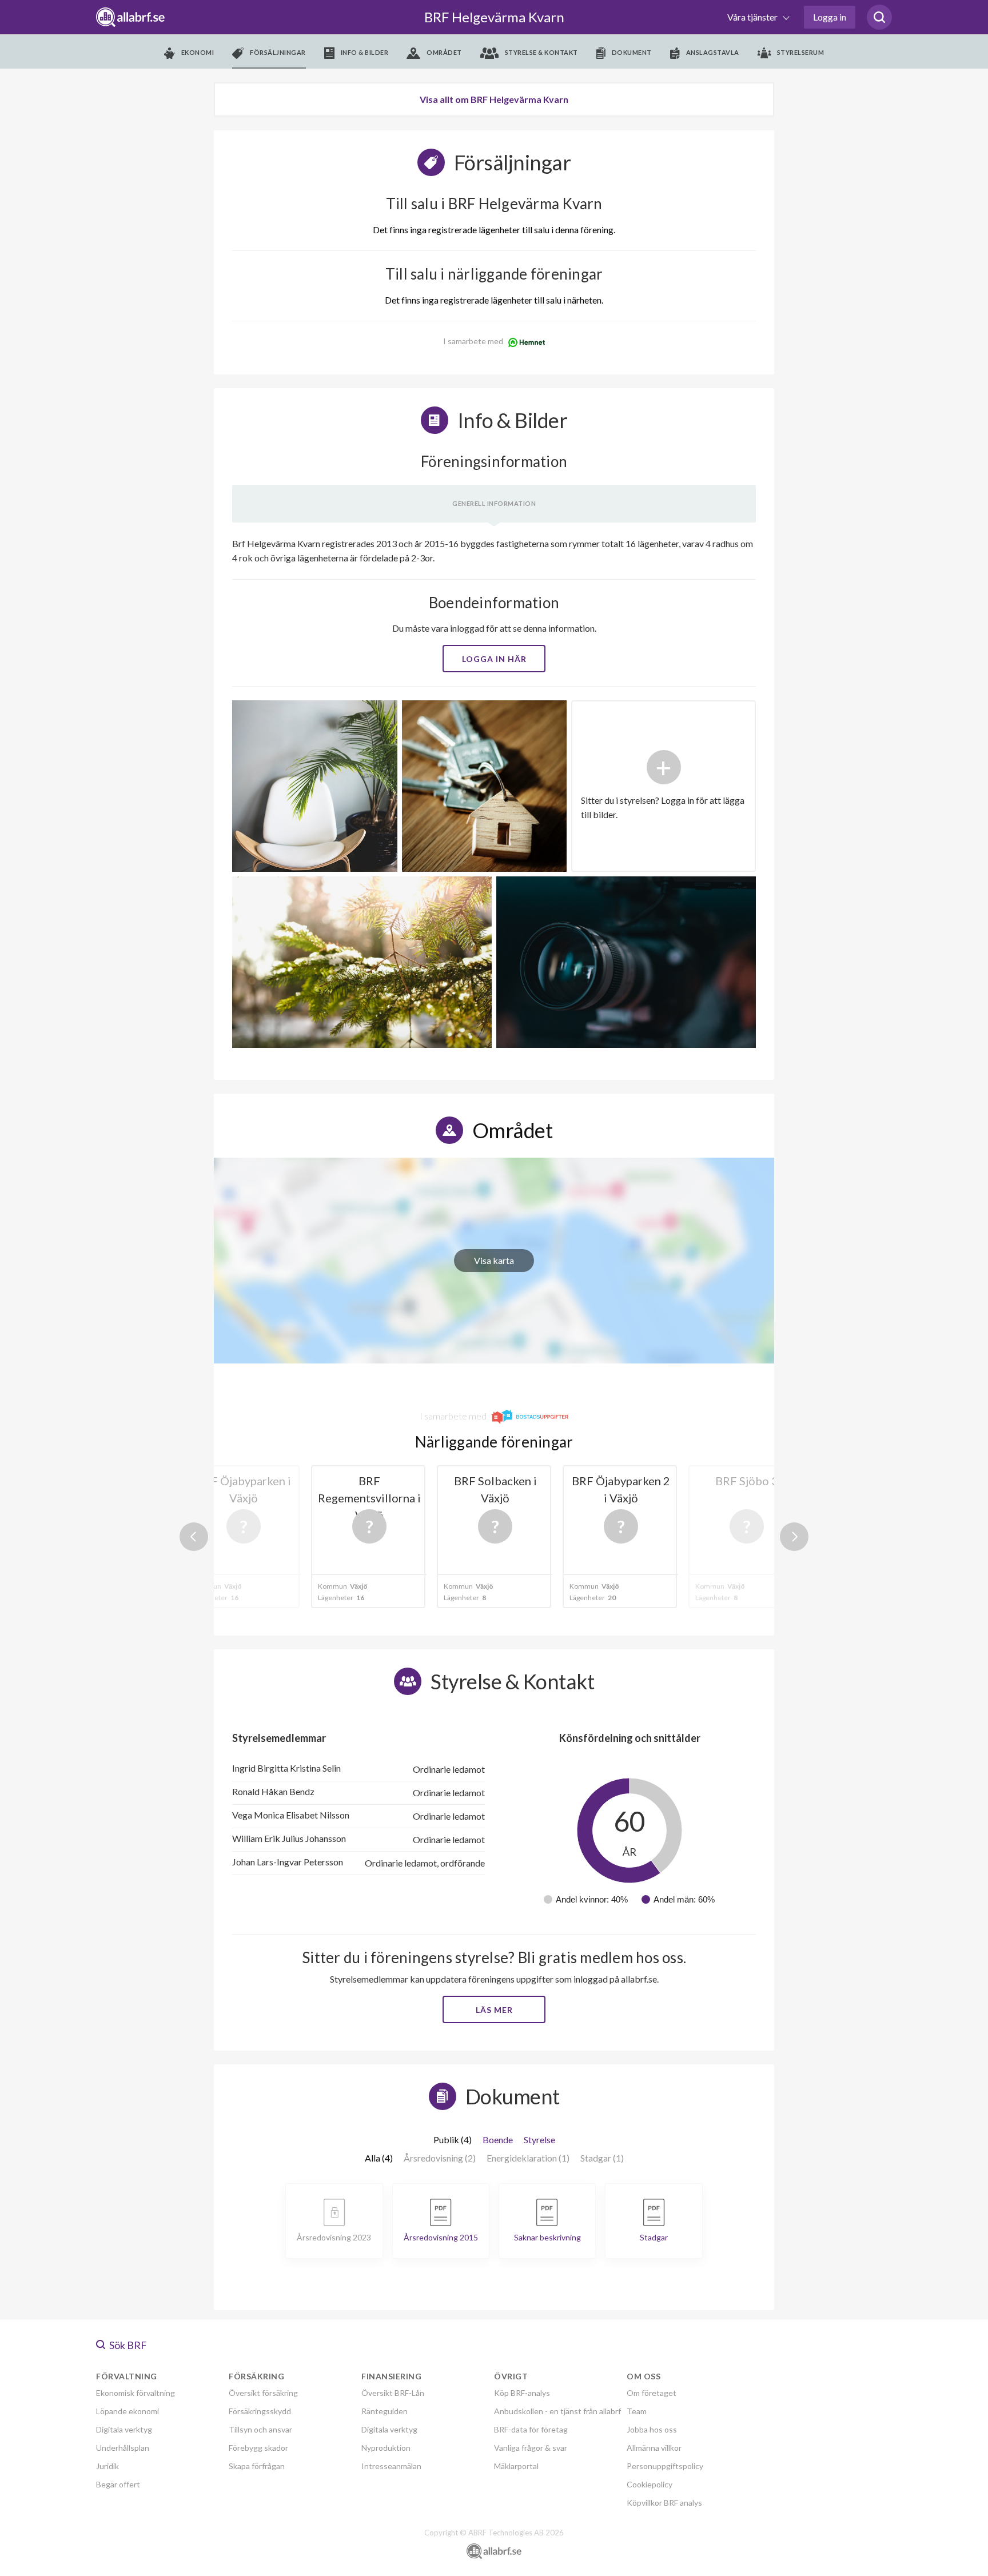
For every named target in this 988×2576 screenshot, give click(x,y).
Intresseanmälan (391, 2466)
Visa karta (494, 1260)
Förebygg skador (258, 2448)
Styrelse (539, 2140)
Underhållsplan (123, 2448)
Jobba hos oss (652, 2429)
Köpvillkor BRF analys (664, 2503)
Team (637, 2411)
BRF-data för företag (531, 2429)
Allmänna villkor (654, 2448)
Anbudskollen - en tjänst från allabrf (557, 2411)
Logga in (830, 17)
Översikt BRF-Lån (393, 2393)
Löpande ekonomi (128, 2411)
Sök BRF (127, 2345)
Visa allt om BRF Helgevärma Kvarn (494, 99)
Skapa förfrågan (257, 2466)
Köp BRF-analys (522, 2393)
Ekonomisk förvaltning (136, 2393)
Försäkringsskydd (260, 2411)
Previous (194, 1537)
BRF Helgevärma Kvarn (494, 17)
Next (794, 1537)
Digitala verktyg (124, 2429)
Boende (498, 2140)
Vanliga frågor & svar (531, 2448)
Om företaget (652, 2393)
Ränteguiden (385, 2411)
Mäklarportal (516, 2466)
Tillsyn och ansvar (260, 2429)
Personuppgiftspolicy (665, 2466)
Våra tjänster (753, 17)
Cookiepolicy (650, 2484)
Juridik (107, 2466)
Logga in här (494, 659)
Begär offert (118, 2484)
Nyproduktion (386, 2448)
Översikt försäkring (263, 2393)
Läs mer (494, 2010)
